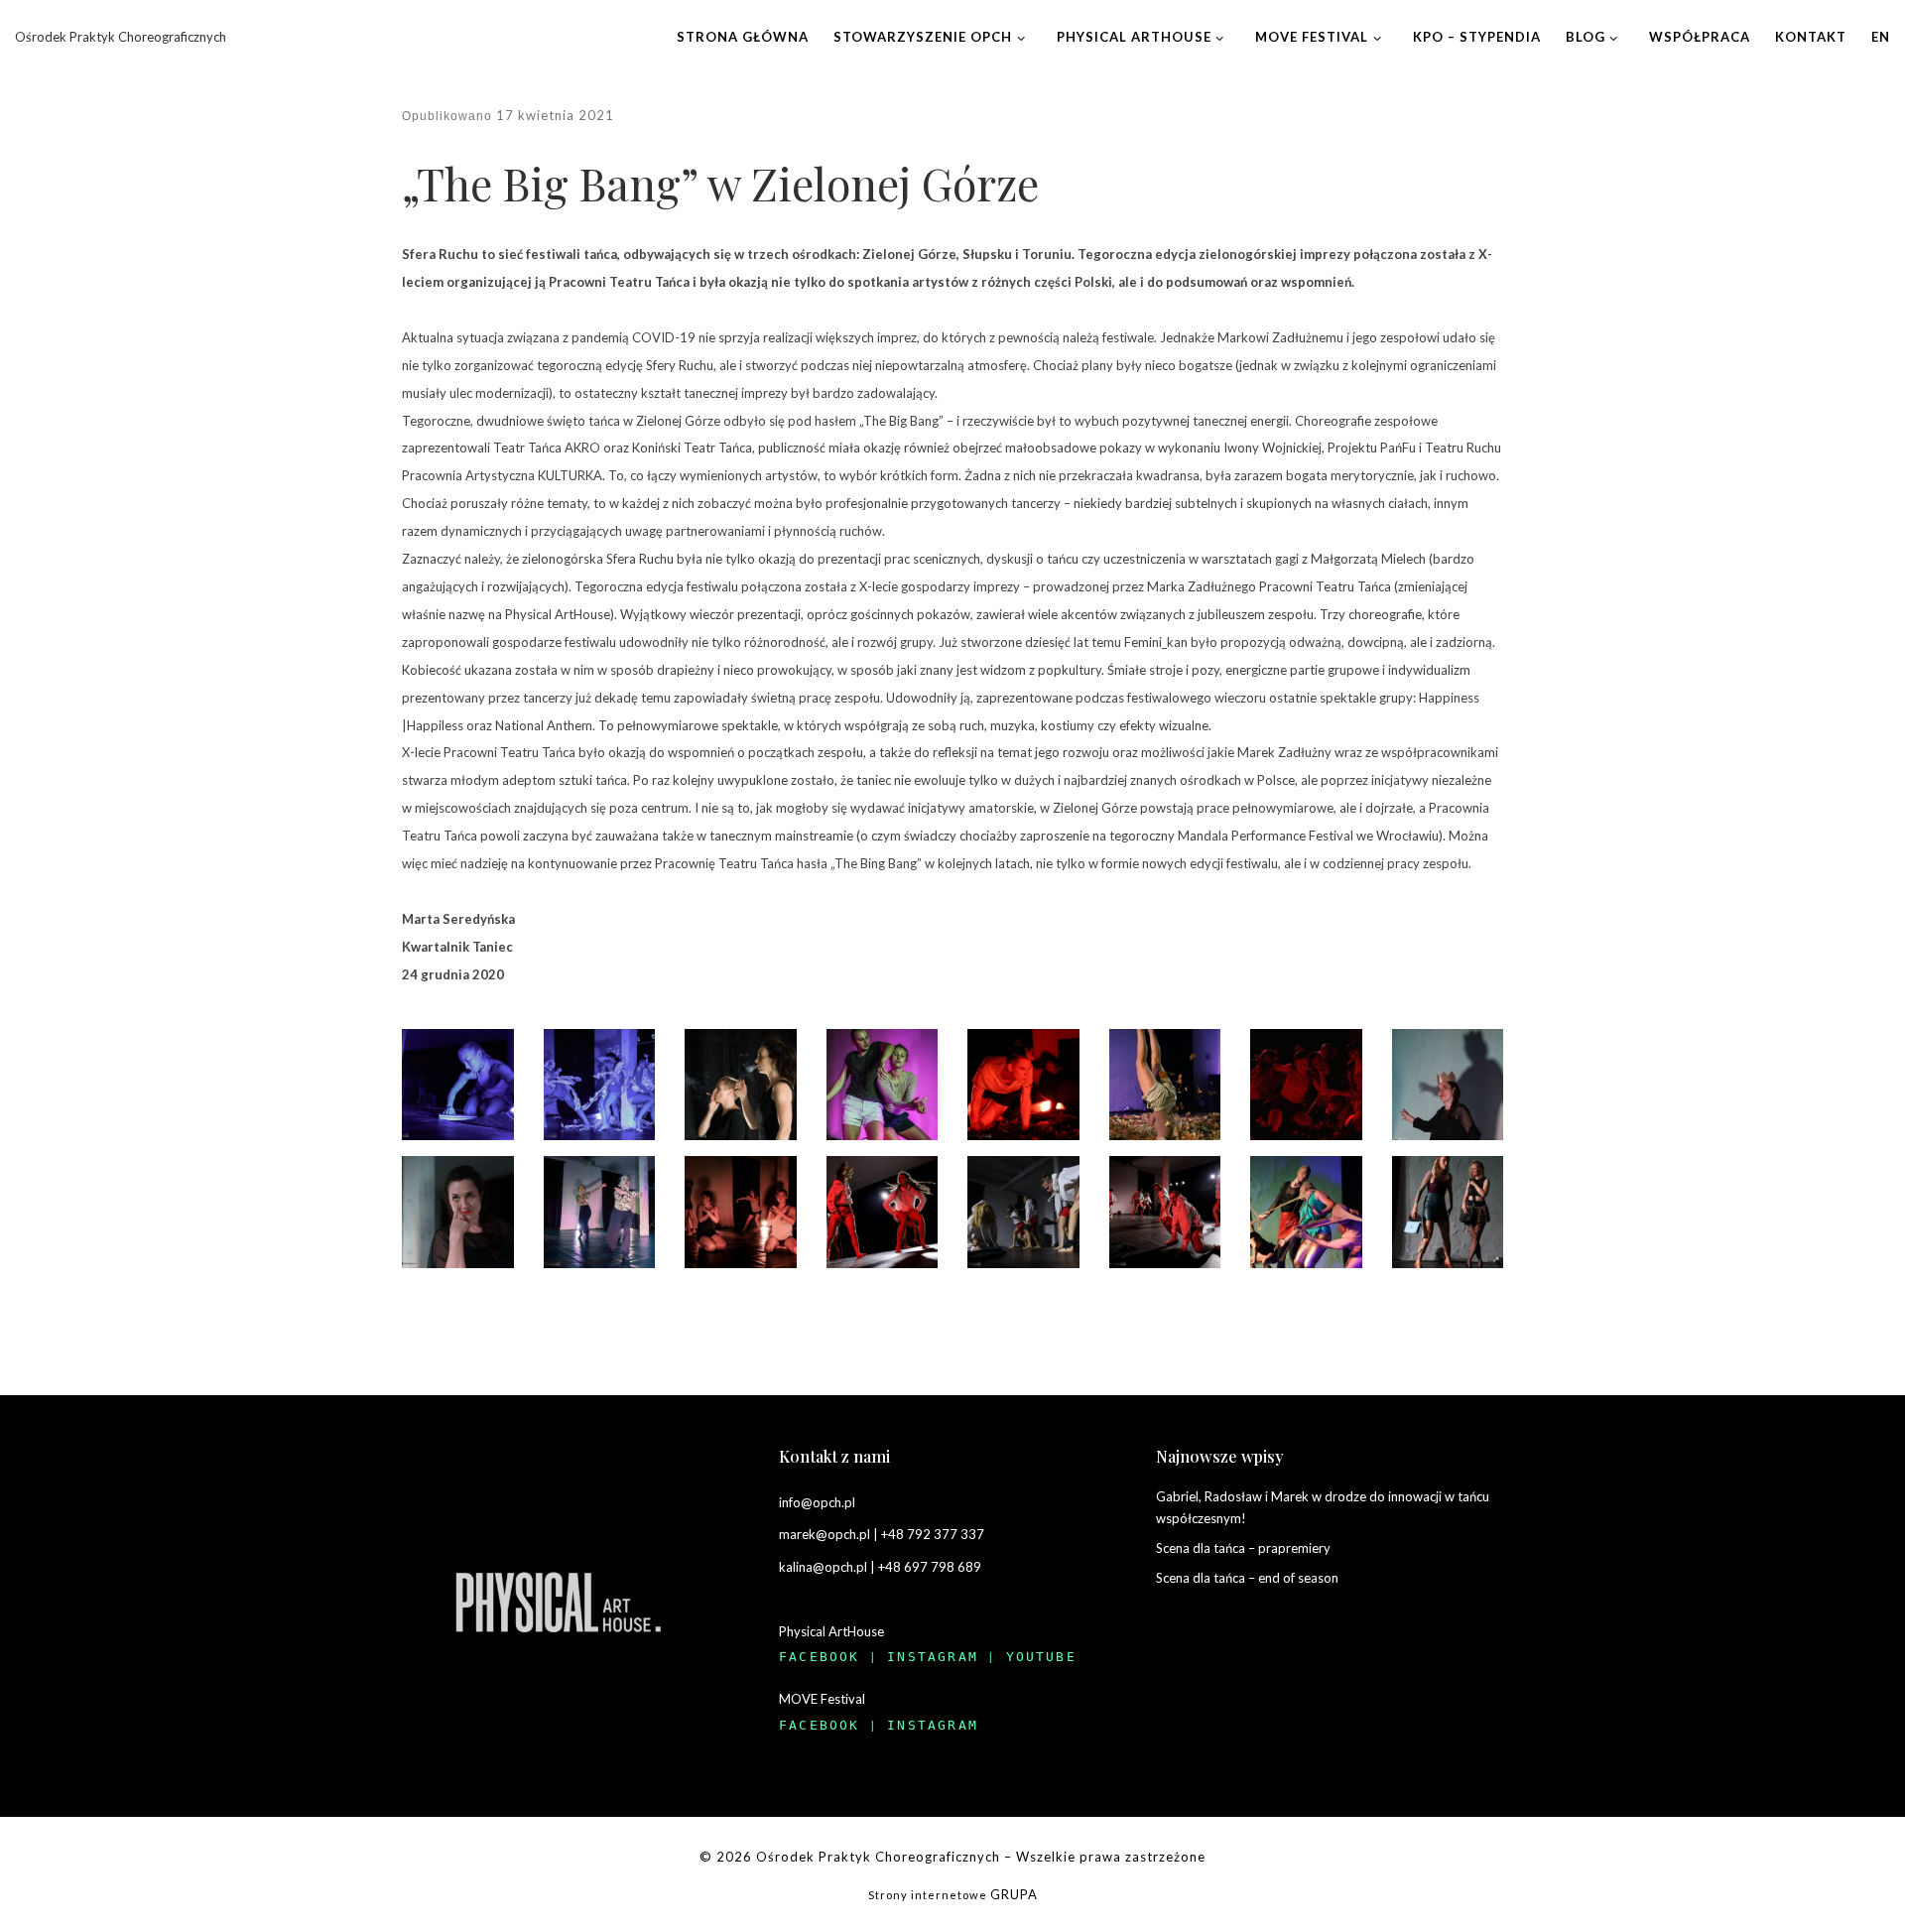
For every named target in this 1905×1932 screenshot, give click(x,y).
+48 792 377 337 (933, 1534)
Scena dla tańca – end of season (1247, 1578)
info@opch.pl (817, 1502)
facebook (820, 1657)
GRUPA (1014, 1894)
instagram (933, 1657)
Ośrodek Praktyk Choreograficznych (878, 1857)
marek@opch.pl (825, 1534)
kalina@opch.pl (823, 1567)
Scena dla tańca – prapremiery (1243, 1548)
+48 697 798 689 (930, 1567)
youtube (1041, 1657)
